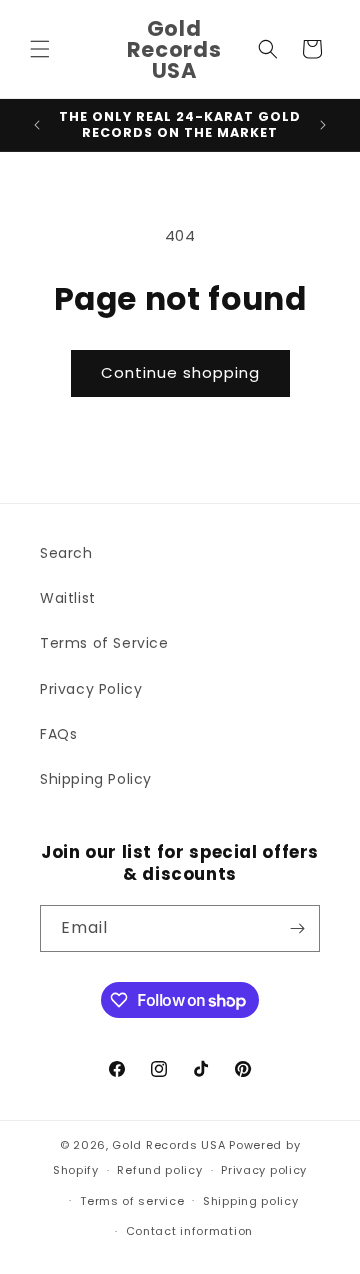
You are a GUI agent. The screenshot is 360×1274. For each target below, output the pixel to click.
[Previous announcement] (37, 125)
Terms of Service (104, 643)
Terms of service (132, 1201)
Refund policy (159, 1170)
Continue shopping (180, 372)
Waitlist (68, 598)
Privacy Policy (91, 689)
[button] (40, 49)
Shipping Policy (96, 779)
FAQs (58, 734)
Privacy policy (264, 1170)
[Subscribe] (297, 928)
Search (66, 553)
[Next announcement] (323, 125)
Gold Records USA (168, 1145)
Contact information (189, 1231)
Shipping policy (251, 1201)
